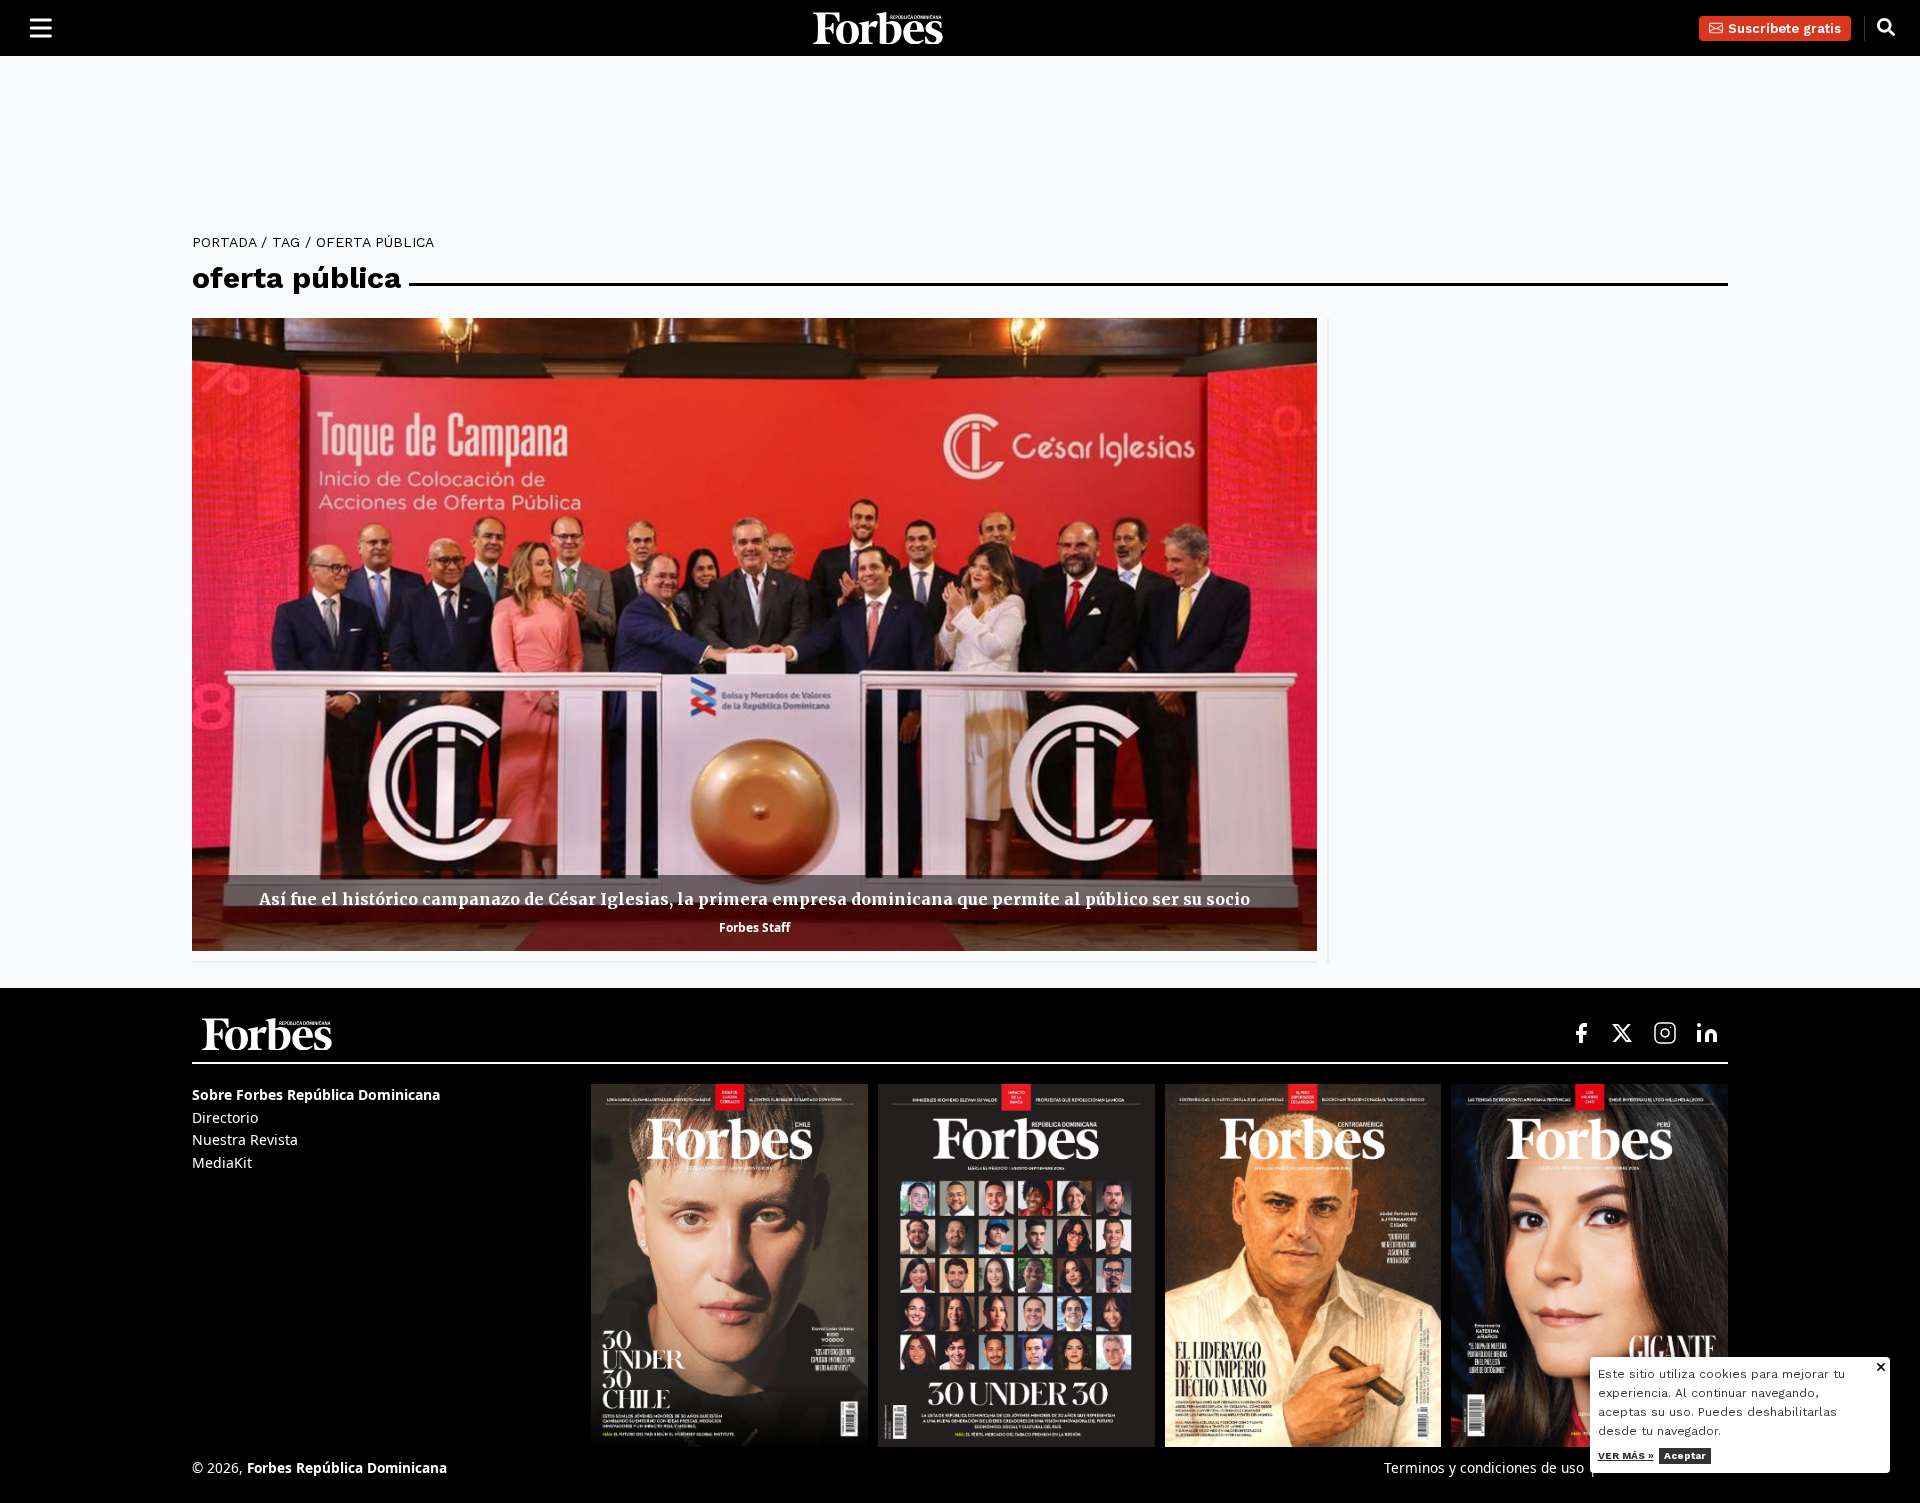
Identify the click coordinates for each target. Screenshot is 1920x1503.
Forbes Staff (754, 927)
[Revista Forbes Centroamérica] (1303, 1265)
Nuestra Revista (245, 1139)
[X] (1623, 1034)
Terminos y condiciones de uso (1484, 1467)
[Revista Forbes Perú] (1589, 1265)
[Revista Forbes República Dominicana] (1016, 1265)
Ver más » (1626, 1455)
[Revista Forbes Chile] (729, 1265)
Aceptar (1685, 1455)
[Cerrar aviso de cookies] (1881, 1368)
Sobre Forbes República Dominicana (316, 1094)
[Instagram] (1665, 1034)
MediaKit (222, 1162)
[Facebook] (1581, 1034)
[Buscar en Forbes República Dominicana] (1886, 28)
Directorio (225, 1117)
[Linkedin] (1707, 1034)
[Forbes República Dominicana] (878, 28)
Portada (224, 242)
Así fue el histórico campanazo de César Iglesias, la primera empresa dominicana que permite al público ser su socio (754, 899)
